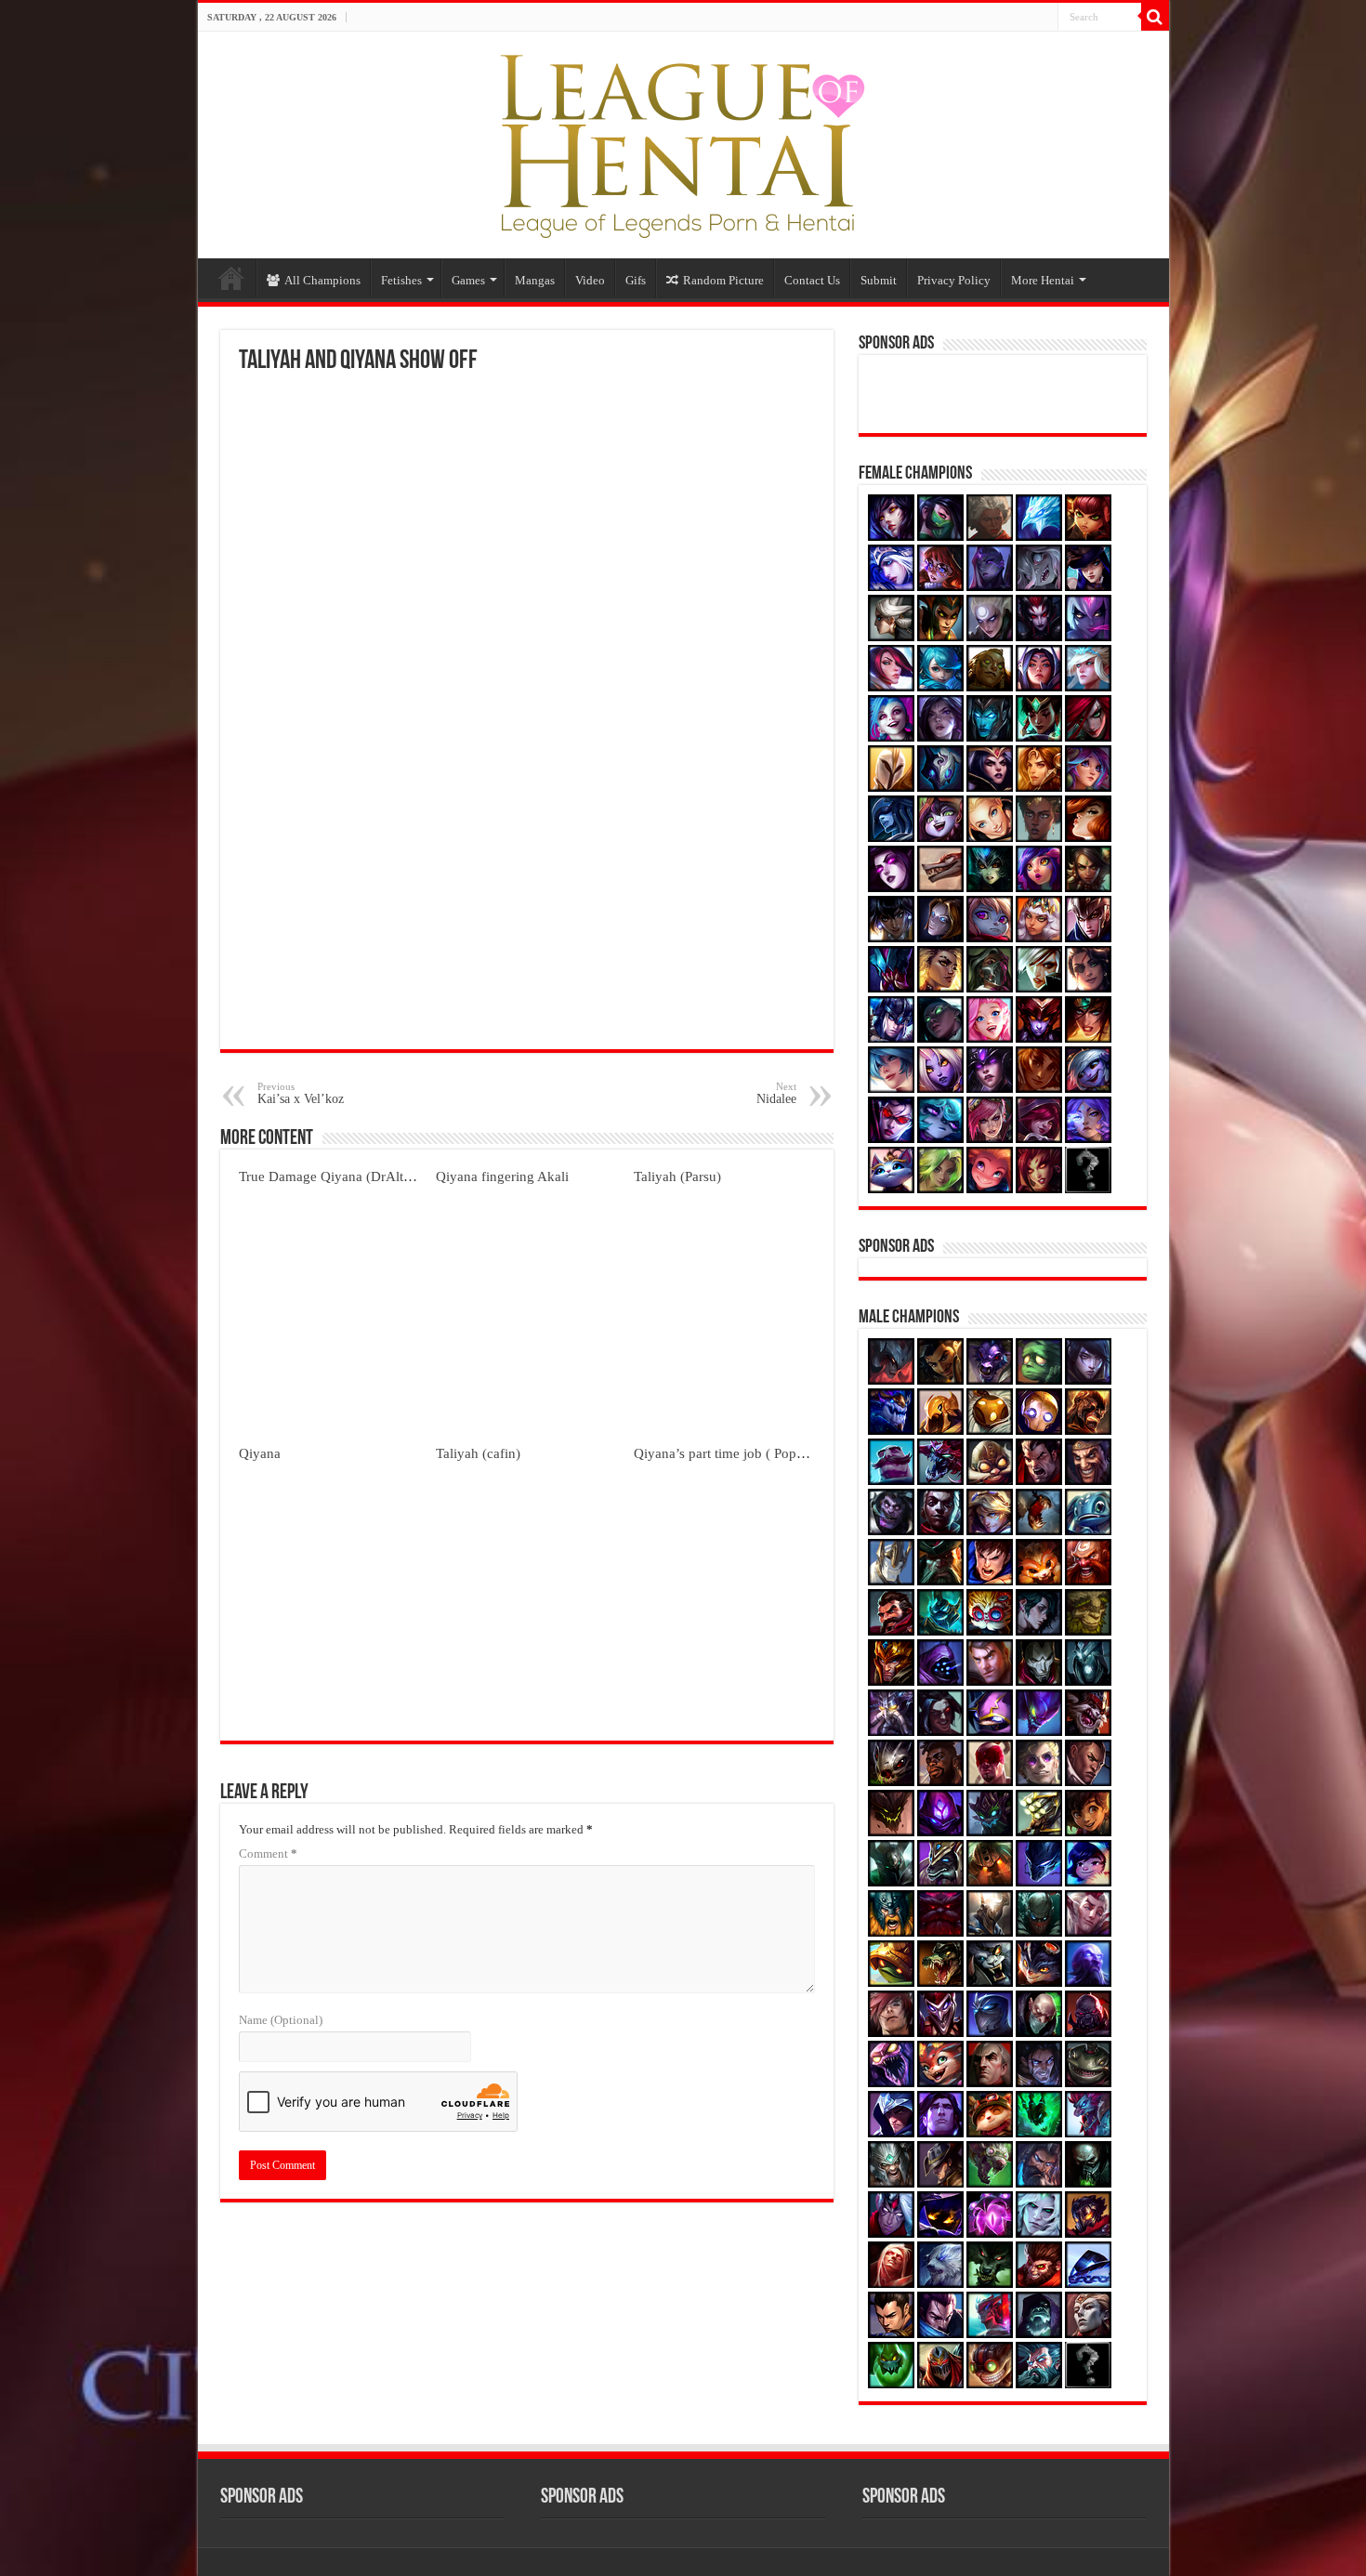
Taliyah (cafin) (478, 1453)
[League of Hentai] (683, 141)
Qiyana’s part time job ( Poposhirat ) (739, 1453)
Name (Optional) (281, 2020)
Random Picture (723, 280)
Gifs (636, 280)
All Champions (322, 280)
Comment (268, 1853)
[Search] (1155, 17)
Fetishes (401, 280)
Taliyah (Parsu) (677, 1176)
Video (590, 280)
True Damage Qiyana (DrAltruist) (336, 1176)
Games (468, 280)
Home (231, 278)
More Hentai (1043, 280)
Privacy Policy (954, 280)
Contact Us (812, 280)
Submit (879, 280)
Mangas (535, 280)
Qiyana (260, 1453)
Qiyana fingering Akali (502, 1176)
